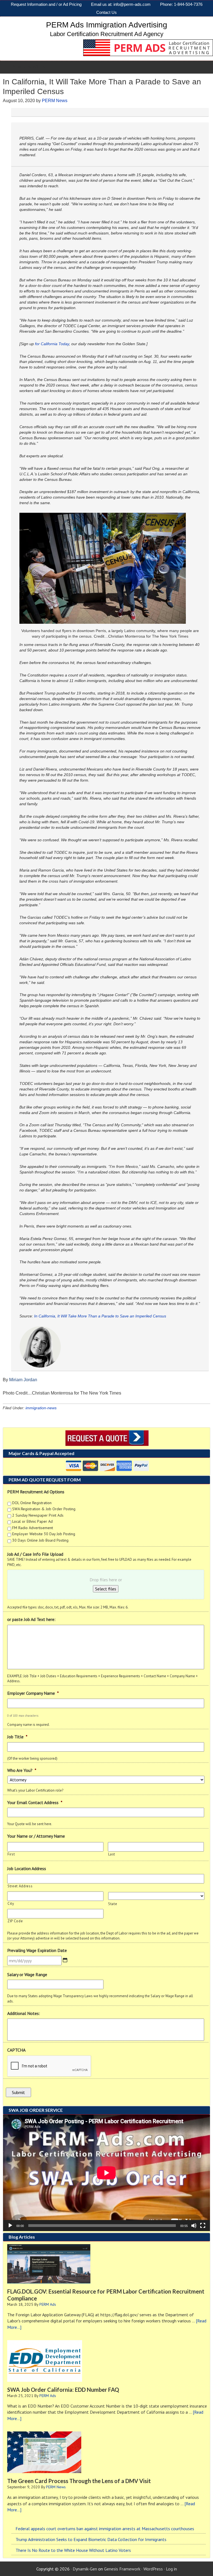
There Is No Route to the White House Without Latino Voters (73, 2550)
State (113, 1904)
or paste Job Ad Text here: (31, 1619)
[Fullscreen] (203, 2226)
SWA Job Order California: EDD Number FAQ (63, 2390)
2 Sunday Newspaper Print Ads (38, 1515)
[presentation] (49, 2066)
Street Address (20, 1886)
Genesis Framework (122, 2569)
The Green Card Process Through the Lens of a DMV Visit (79, 2481)
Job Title (17, 1737)
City (11, 1904)
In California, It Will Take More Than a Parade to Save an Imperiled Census (100, 1316)
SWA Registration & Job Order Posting (44, 1509)
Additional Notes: (24, 2013)
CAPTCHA (16, 2050)
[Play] (10, 2226)
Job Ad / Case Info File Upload (35, 1554)
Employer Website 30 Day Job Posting (44, 1534)
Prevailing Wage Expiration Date (37, 1950)
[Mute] (194, 2226)
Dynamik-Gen (85, 2569)
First (11, 1854)
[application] (106, 2173)
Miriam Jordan (23, 1380)
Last (112, 1854)
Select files (106, 1589)
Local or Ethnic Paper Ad (32, 1521)
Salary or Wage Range (27, 1974)
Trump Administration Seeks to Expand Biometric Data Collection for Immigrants (91, 2539)
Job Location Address (27, 1868)
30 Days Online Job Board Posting (40, 1540)
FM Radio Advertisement (33, 1528)
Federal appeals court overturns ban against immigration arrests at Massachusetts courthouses (105, 2529)
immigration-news (41, 1408)
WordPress (153, 2569)
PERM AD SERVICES (28, 67)
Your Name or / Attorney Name (36, 1836)
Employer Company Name (33, 1693)
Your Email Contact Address (35, 1802)
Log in (171, 2569)
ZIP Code (15, 1921)
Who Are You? (22, 1770)
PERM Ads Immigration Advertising (107, 25)
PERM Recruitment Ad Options (36, 1492)
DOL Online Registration (32, 1503)
